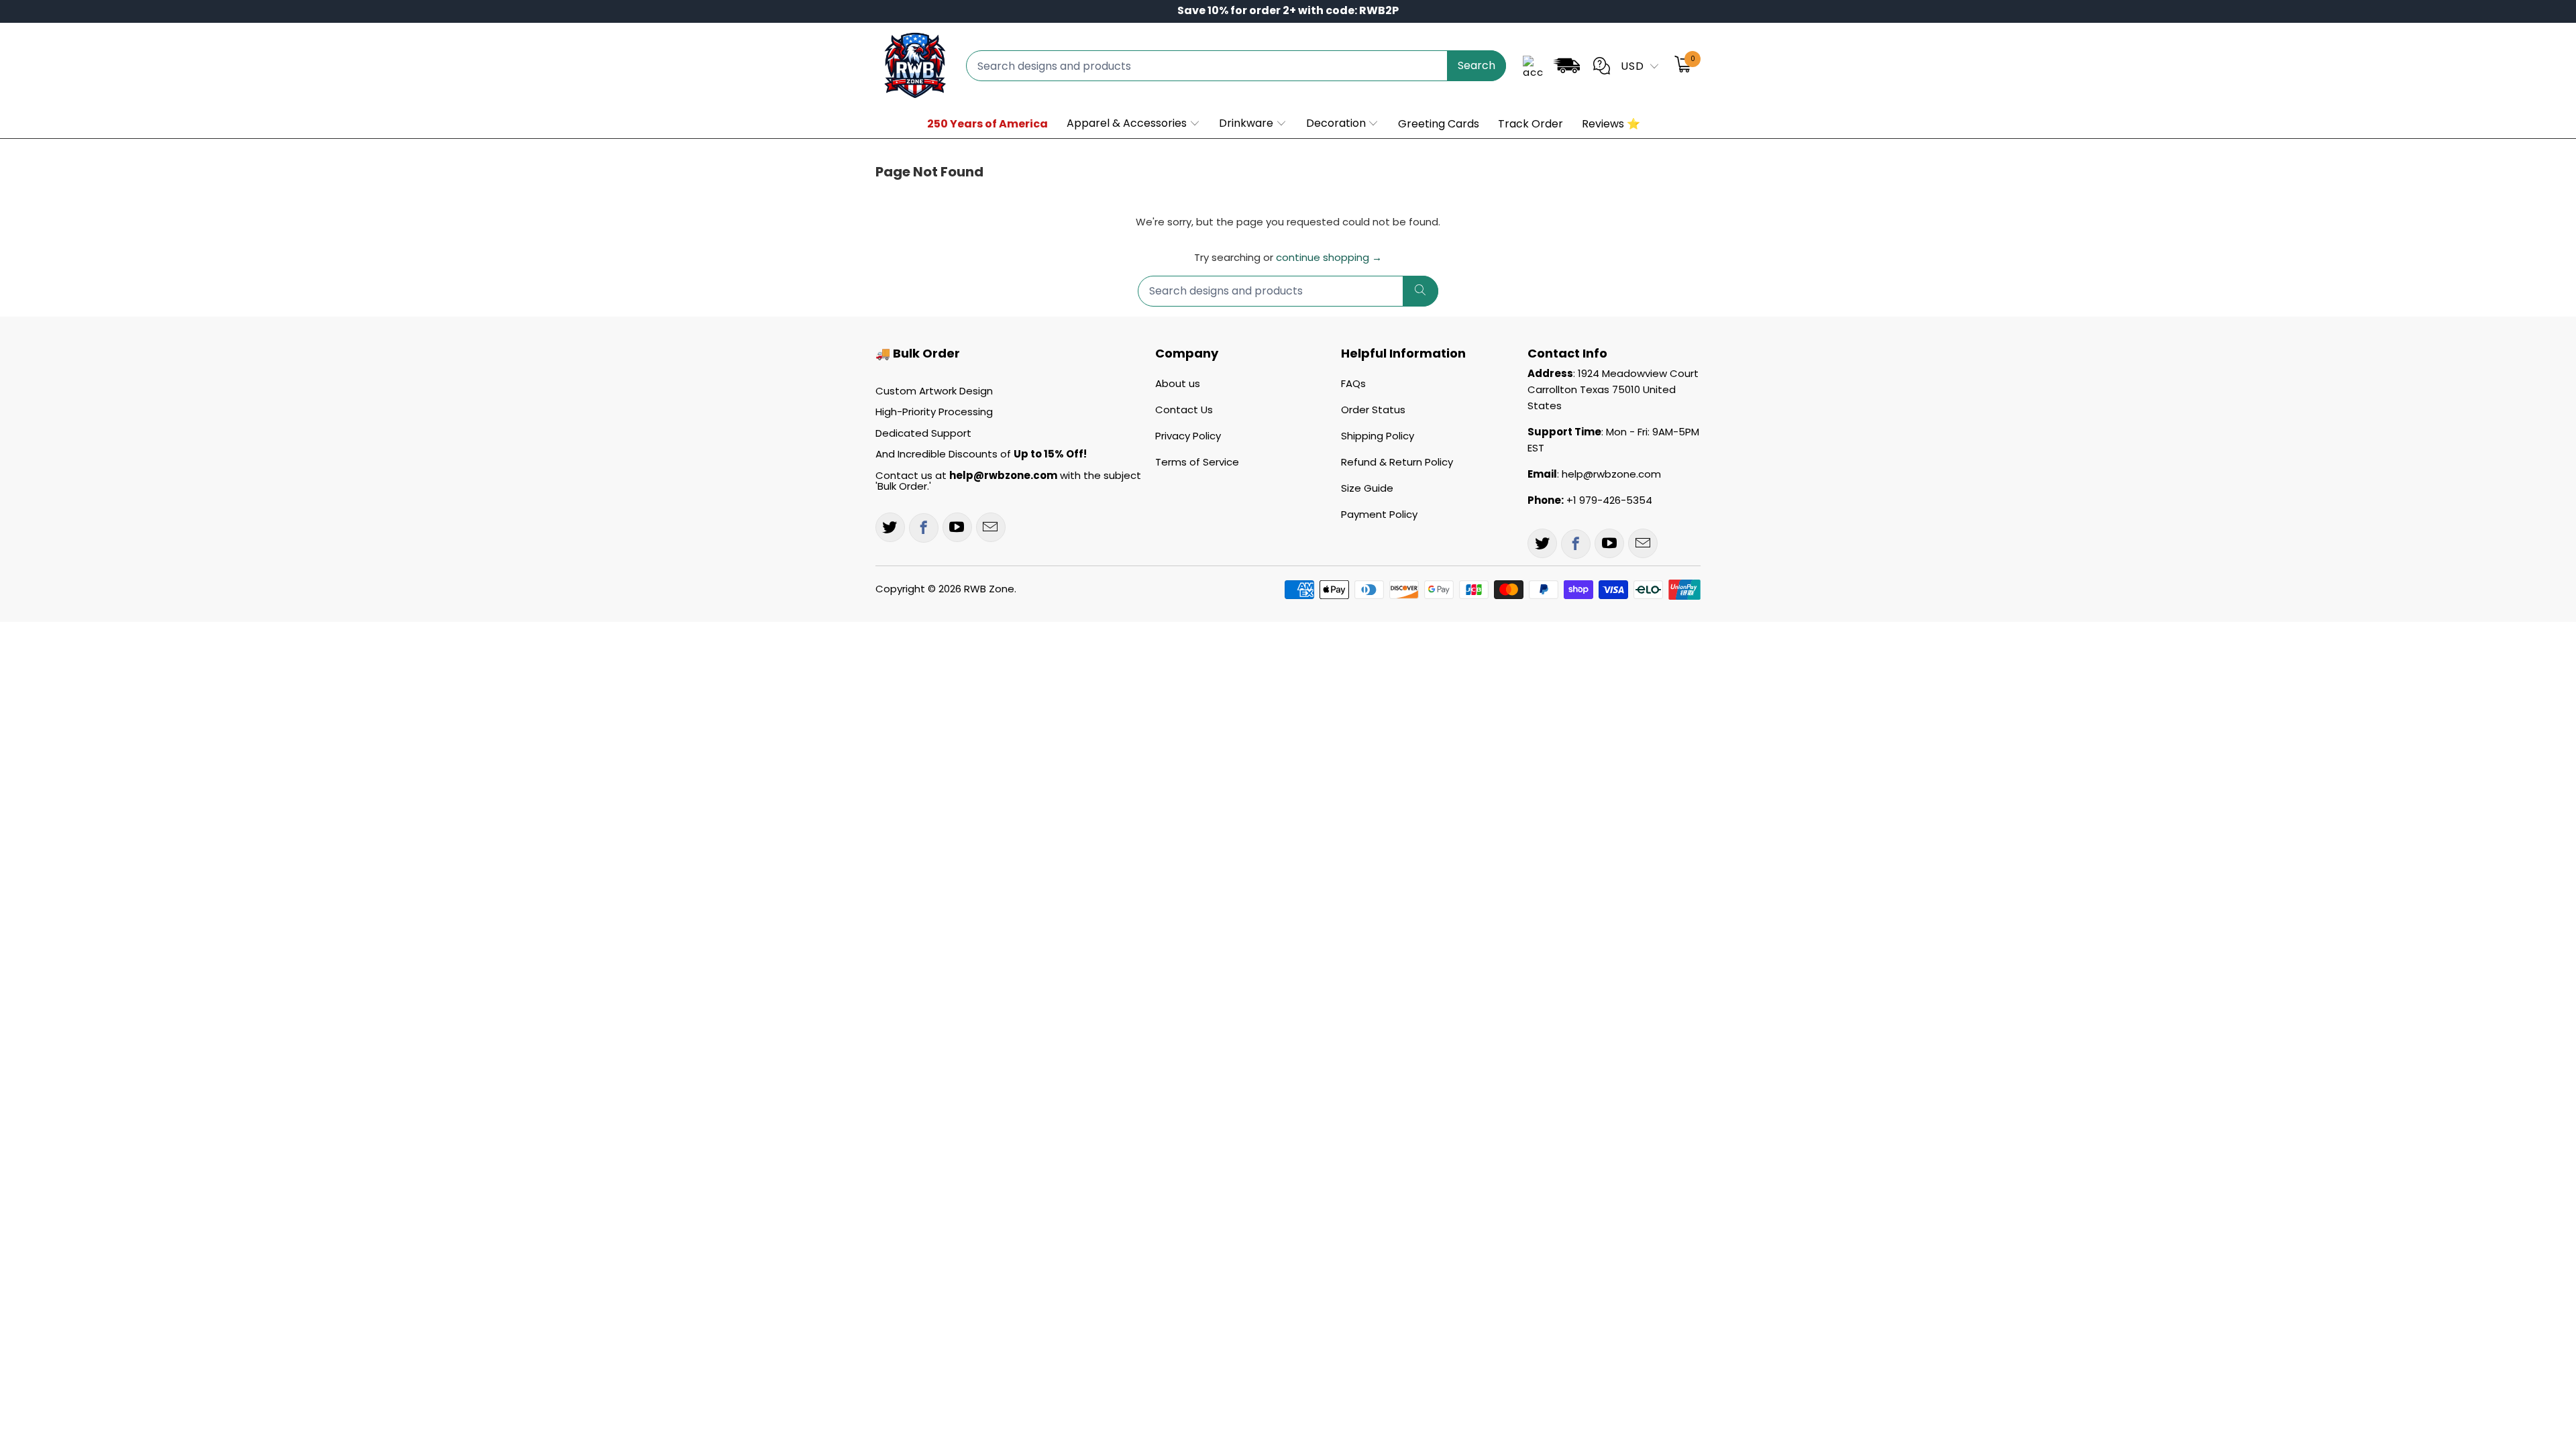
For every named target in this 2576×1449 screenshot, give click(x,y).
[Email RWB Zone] (991, 527)
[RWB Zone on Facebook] (924, 528)
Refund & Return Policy (1397, 462)
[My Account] (1533, 66)
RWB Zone (989, 589)
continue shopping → (1329, 257)
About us (1178, 383)
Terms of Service (1197, 462)
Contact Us (1184, 410)
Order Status (1373, 410)
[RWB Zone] (914, 66)
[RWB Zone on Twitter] (890, 527)
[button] (1134, 124)
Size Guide (1367, 488)
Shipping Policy (1378, 436)
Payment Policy (1379, 514)
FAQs (1353, 383)
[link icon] (1566, 68)
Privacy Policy (1188, 436)
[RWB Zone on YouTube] (957, 527)
